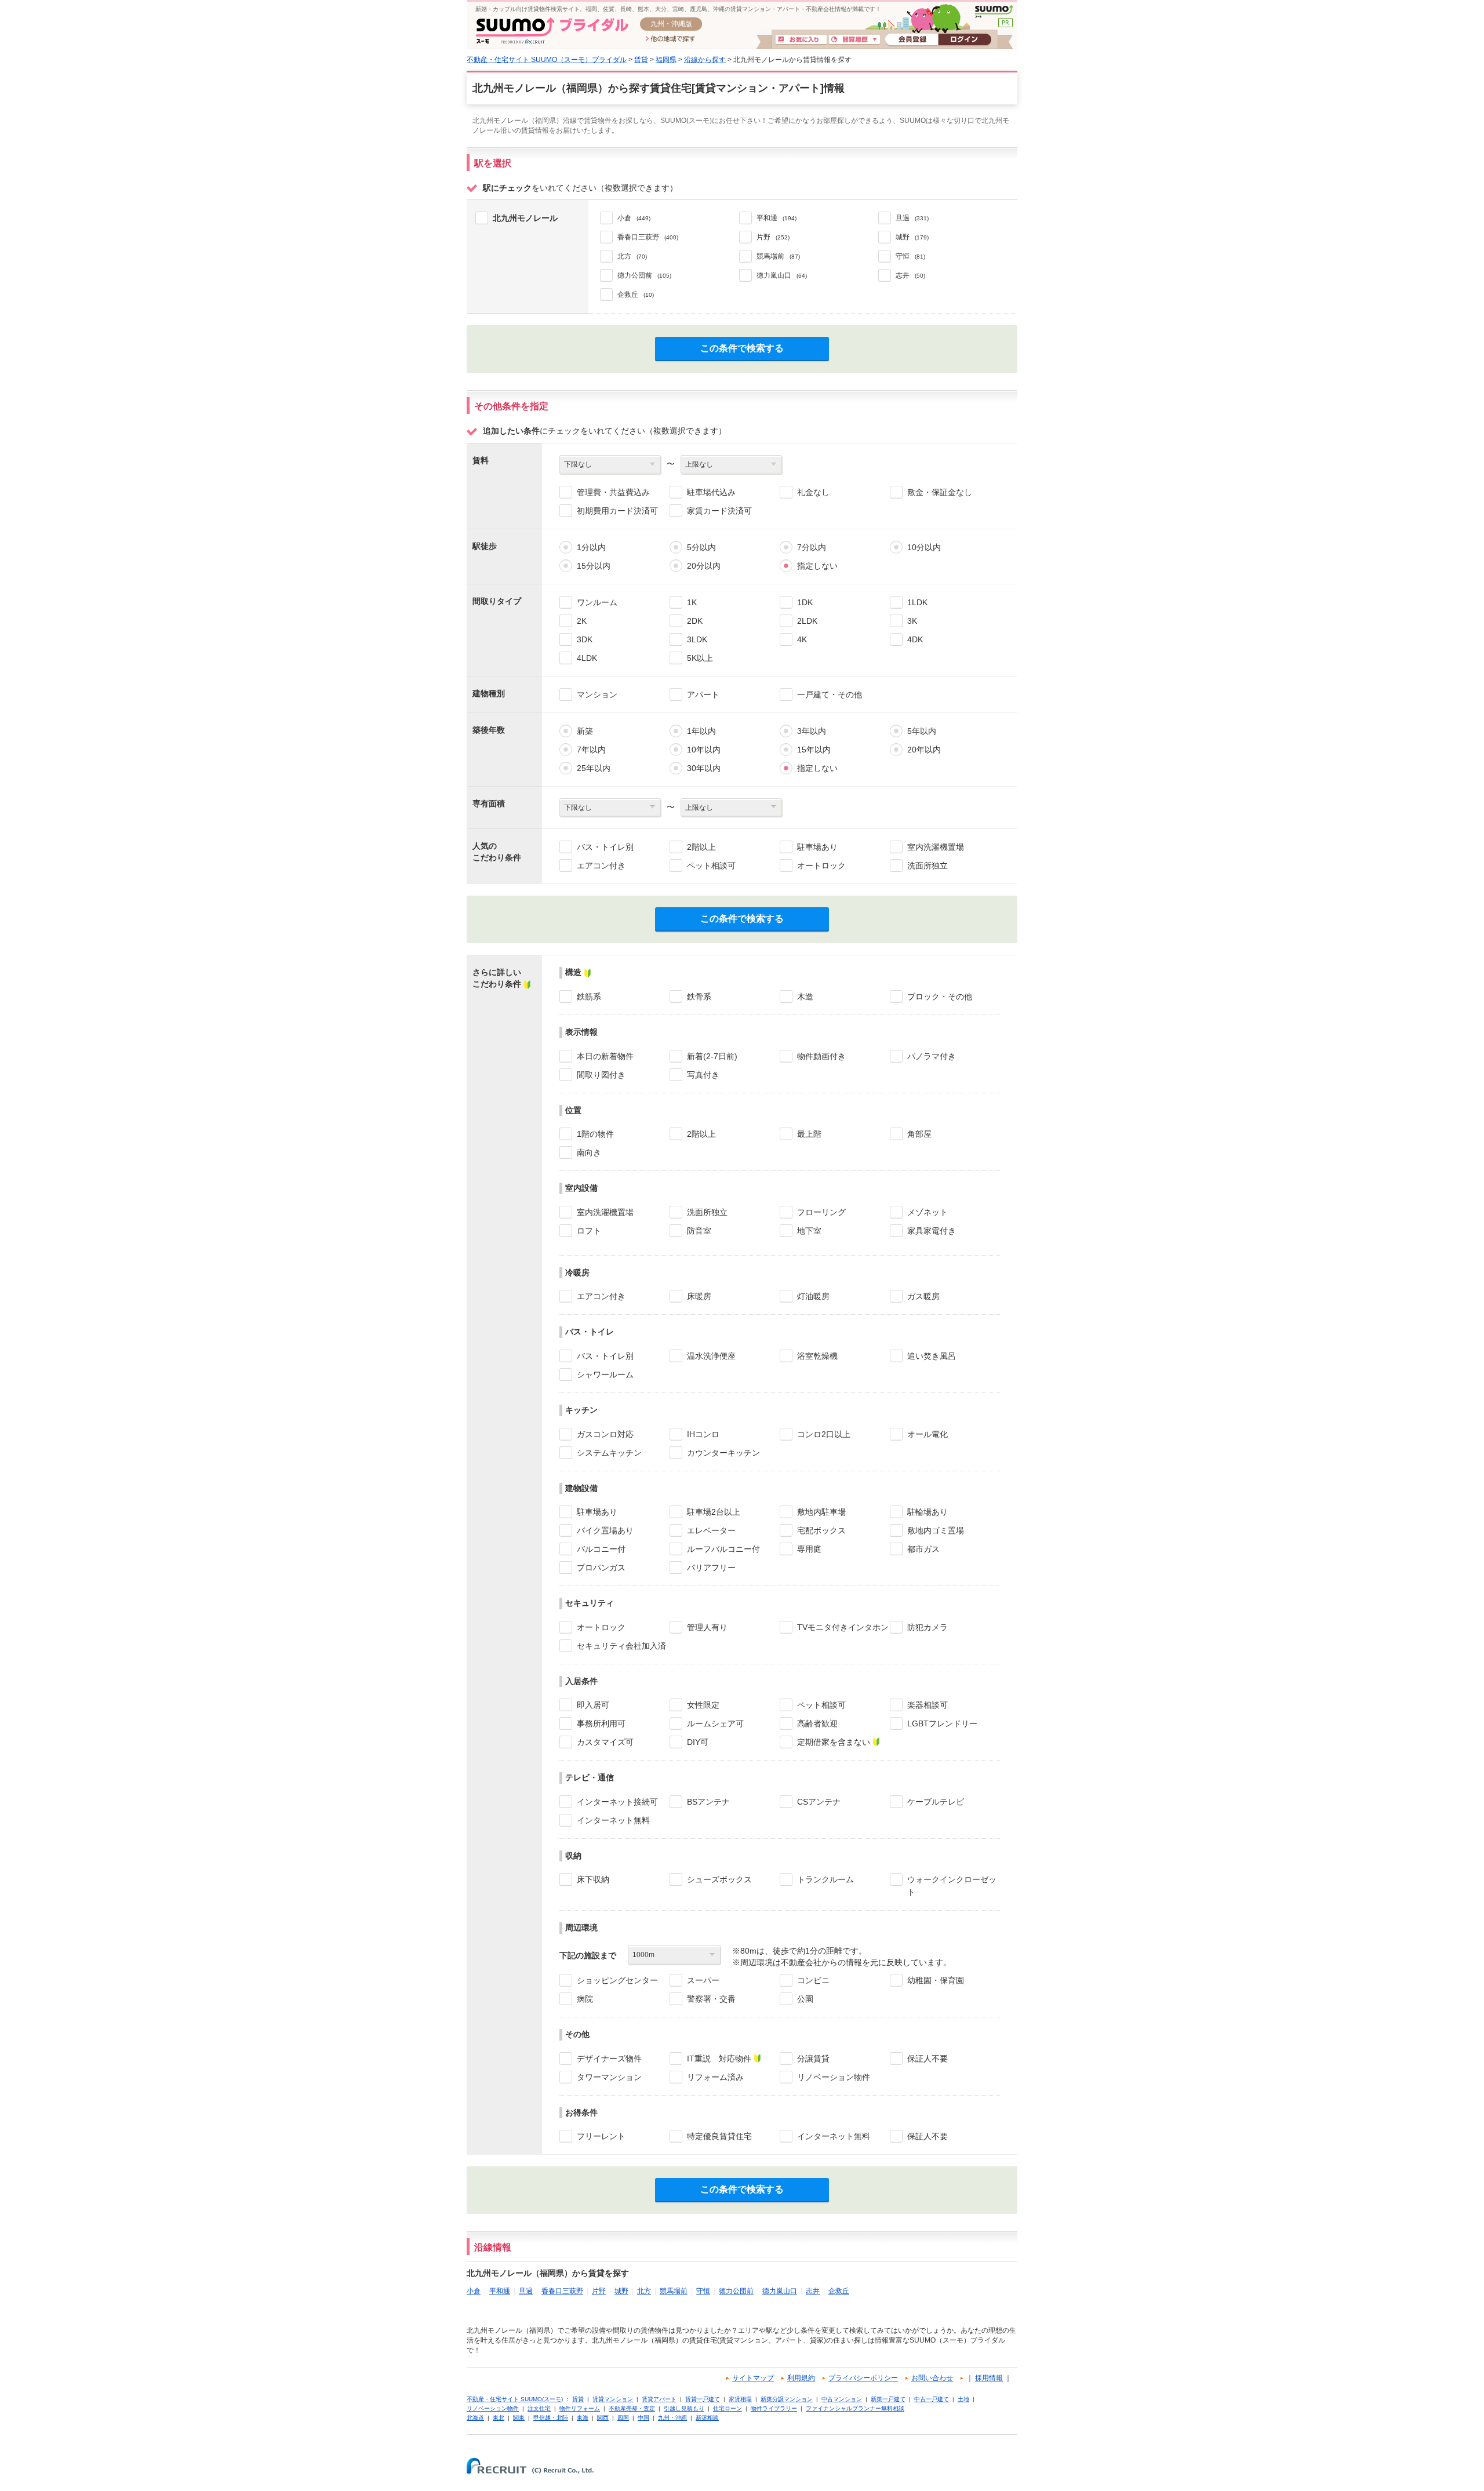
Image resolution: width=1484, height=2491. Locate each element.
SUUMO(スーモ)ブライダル (552, 30)
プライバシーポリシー (863, 2378)
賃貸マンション (613, 2399)
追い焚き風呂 (932, 1356)
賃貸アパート (659, 2399)
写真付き (703, 1075)
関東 (519, 2418)
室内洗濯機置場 (936, 847)
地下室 (809, 1231)
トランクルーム (825, 1879)
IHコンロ (703, 1434)
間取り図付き (601, 1075)
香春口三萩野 (562, 2291)
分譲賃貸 (813, 2059)
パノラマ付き (932, 1056)
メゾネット (927, 1212)
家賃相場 (740, 2399)
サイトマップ (753, 2378)
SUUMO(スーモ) (994, 12)
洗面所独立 (927, 866)
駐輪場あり (927, 1512)
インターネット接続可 (617, 1802)
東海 (583, 2418)
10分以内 (924, 547)
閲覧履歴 (854, 40)
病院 (585, 1999)
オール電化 (927, 1434)
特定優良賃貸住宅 (719, 2136)
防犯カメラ (927, 1627)
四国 (623, 2418)
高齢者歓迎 (817, 1723)
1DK (805, 602)
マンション (597, 694)
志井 (813, 2291)
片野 (599, 2291)
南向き (589, 1152)
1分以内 (591, 547)
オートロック (821, 866)
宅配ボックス (821, 1530)
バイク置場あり (605, 1530)
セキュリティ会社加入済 (621, 1646)
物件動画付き (821, 1056)
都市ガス (923, 1549)
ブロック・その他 (940, 997)
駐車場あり (817, 847)
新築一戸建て (888, 2399)
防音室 (699, 1231)
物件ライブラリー (774, 2408)
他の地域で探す (670, 39)
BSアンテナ (708, 1802)
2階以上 (701, 847)
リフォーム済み (715, 2077)
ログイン (965, 40)
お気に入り (801, 40)
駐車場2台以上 (714, 1512)
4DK (915, 639)
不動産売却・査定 (632, 2408)
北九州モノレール (525, 218)
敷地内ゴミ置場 (936, 1530)
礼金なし (813, 492)
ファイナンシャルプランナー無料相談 (855, 2408)
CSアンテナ (819, 1802)
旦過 (526, 2291)
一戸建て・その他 (830, 694)
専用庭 (809, 1549)
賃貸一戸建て (703, 2399)
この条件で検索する (742, 348)
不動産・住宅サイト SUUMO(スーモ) (515, 2399)
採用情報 (989, 2378)
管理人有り (707, 1627)
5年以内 (922, 731)
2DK (695, 621)
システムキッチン (609, 1453)
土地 (963, 2399)
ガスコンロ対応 (605, 1434)
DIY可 (698, 1742)
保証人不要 (927, 2059)
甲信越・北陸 (551, 2418)
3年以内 (812, 731)
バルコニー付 (601, 1549)
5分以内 (701, 547)
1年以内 (701, 731)
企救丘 (839, 2291)
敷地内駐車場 (821, 1512)
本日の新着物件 (605, 1056)
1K (692, 602)
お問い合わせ (932, 2378)
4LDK (587, 658)
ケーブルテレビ (936, 1802)
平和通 (500, 2291)
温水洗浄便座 (711, 1356)
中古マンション (842, 2399)
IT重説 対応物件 (719, 2059)
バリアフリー (711, 1568)
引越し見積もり (684, 2408)
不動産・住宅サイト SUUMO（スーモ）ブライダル (547, 60)
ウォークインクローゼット (952, 1886)
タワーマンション (609, 2077)
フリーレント (601, 2136)
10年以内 (704, 750)
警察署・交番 (711, 1999)
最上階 (809, 1134)
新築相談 (707, 2418)
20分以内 (704, 566)
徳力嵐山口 (780, 2291)
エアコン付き (601, 866)
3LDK (697, 639)
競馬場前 (674, 2291)
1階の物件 (595, 1134)
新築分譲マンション (787, 2399)
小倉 (474, 2291)
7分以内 (812, 547)
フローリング (821, 1212)
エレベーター (711, 1530)
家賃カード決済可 (719, 511)
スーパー (703, 1980)
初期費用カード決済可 (617, 511)
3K (912, 621)
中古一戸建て (932, 2399)
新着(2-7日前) (712, 1056)
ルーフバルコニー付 (723, 1549)
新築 (585, 731)
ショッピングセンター (617, 1980)
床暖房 (699, 1296)
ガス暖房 (923, 1296)
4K (802, 639)
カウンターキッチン (723, 1453)
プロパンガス (601, 1568)
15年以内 (814, 750)
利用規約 (801, 2378)
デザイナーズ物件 (609, 2059)
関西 (603, 2418)
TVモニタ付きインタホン (843, 1627)
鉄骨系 (699, 997)
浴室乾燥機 (817, 1356)
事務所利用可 (601, 1723)
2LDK (807, 621)
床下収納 (593, 1879)
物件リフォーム (580, 2408)
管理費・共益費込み (613, 492)
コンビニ (813, 1980)
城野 (621, 2291)
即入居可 (593, 1705)
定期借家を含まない (834, 1742)
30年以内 (704, 768)
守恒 (703, 2291)
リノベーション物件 (834, 2077)
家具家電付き (932, 1231)
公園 (805, 1999)
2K (582, 621)
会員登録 (912, 40)
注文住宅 (539, 2408)
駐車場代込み (711, 492)
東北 (499, 2418)
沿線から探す (705, 60)
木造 (805, 997)
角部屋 (919, 1134)
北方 (644, 2291)
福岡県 (666, 60)
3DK (585, 639)
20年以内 (924, 750)
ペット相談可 (711, 866)
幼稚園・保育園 (936, 1980)
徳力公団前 (736, 2291)
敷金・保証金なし (940, 492)
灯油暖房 (813, 1296)
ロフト (589, 1231)
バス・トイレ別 (605, 847)
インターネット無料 (613, 1820)
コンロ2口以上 (824, 1434)
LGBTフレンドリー (942, 1723)
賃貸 (641, 60)
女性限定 (703, 1705)
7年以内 (591, 750)
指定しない (817, 566)
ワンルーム (597, 602)
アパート (703, 694)
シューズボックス (719, 1879)
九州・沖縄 (672, 2418)
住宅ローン (728, 2408)
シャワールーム (605, 1374)
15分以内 (594, 566)
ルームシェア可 (715, 1723)
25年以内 (594, 768)
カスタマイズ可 (605, 1742)
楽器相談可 (927, 1705)
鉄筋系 (589, 997)
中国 (643, 2418)
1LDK (917, 602)
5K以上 (700, 658)
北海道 (475, 2418)
